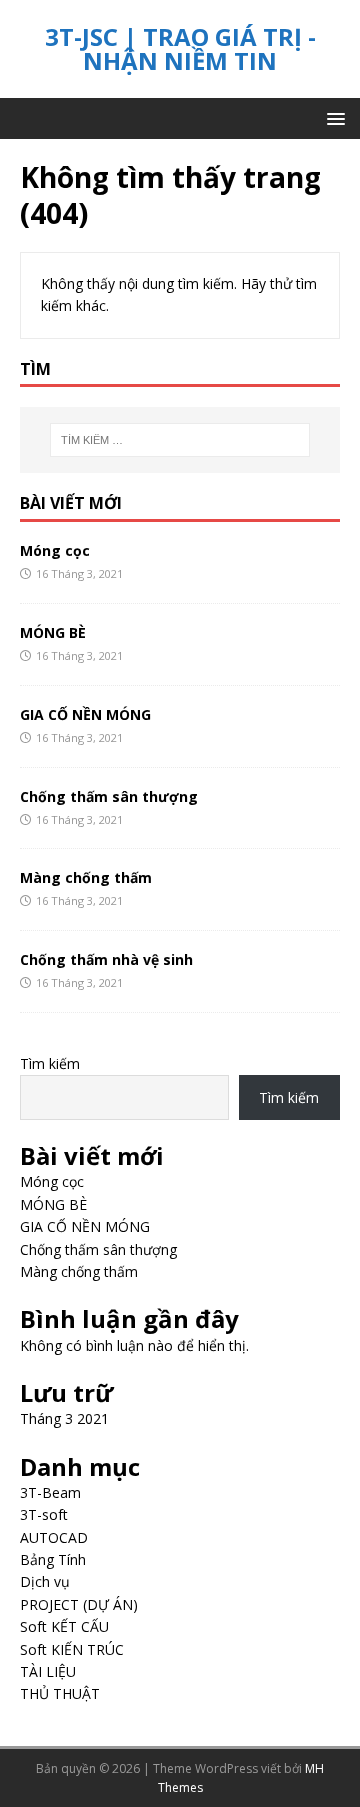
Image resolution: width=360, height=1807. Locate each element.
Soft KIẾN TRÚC (72, 1649)
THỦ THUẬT (60, 1693)
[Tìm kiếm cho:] (180, 440)
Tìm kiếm (50, 1063)
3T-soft (44, 1514)
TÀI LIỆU (48, 1671)
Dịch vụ (45, 1581)
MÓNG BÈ (53, 632)
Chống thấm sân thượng (109, 796)
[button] (332, 117)
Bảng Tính (53, 1559)
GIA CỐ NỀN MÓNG (85, 714)
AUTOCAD (54, 1537)
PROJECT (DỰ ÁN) (79, 1604)
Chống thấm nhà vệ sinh (106, 959)
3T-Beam (50, 1492)
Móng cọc (55, 550)
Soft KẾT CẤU (64, 1626)
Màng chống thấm (86, 877)
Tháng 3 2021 (64, 1418)
